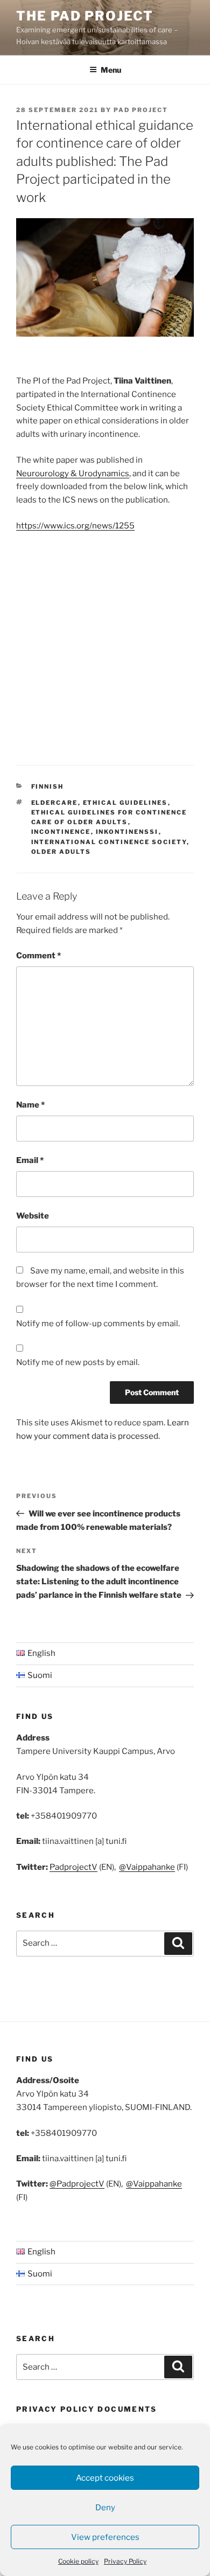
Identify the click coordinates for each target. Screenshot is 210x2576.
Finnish (48, 786)
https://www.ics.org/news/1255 (75, 526)
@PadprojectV (77, 2184)
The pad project (85, 16)
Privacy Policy (125, 2561)
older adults (61, 852)
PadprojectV (73, 1867)
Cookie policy (78, 2561)
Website (33, 1216)
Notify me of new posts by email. (78, 1362)
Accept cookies (105, 2478)
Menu (111, 70)
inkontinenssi (127, 832)
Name (30, 1105)
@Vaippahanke (147, 1867)
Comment (38, 956)
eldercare (55, 803)
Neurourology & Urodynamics (73, 474)
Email (30, 1160)
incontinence (61, 832)
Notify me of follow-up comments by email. (98, 1324)
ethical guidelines (125, 803)
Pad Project (141, 110)
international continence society (109, 842)
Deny (105, 2508)
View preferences (105, 2537)
